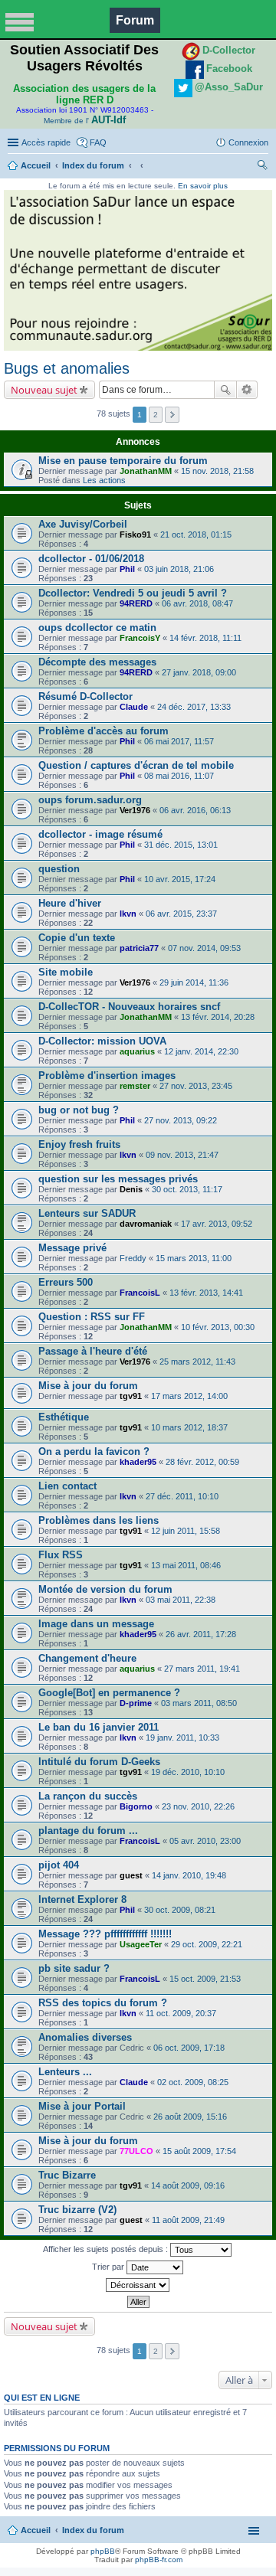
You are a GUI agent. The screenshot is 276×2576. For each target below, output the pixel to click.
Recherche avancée (247, 390)
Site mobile (66, 972)
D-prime (136, 1703)
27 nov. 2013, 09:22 (181, 1120)
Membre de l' (85, 121)
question (59, 869)
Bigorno (136, 1806)
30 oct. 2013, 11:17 (187, 1189)
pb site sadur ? (74, 1968)
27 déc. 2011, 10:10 (182, 1496)
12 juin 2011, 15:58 (186, 1531)
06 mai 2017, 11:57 (179, 741)
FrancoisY (140, 638)
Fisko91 (135, 534)
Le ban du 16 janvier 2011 (99, 1727)
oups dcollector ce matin (97, 628)
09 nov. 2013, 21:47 (182, 1155)
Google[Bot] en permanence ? (109, 1693)
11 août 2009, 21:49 (188, 2220)
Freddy (133, 1258)
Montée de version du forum (105, 1589)
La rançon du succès (88, 1796)
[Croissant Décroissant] (138, 2285)
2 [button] (156, 415)
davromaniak (146, 1224)
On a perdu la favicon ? (94, 1451)
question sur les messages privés (118, 1179)
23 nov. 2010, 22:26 (198, 1806)
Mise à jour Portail (82, 2106)
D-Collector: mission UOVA (102, 1041)
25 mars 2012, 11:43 (197, 1362)
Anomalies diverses (85, 2037)
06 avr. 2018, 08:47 (197, 603)
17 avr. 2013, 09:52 (217, 1224)
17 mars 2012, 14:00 (189, 1396)
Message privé (72, 1248)
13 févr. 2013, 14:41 (206, 1293)
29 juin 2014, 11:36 (194, 982)
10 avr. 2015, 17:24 (180, 879)
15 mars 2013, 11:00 (194, 1258)
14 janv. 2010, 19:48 (189, 1875)
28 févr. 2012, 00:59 (202, 1462)
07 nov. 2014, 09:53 (204, 948)
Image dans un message (96, 1624)
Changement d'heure (87, 1658)
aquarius (137, 1051)
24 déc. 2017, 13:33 (194, 707)
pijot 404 (59, 1865)
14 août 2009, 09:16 (188, 2185)
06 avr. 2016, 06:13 (195, 810)
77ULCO (136, 2151)
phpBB (103, 2551)
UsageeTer (141, 1944)
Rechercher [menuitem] (262, 167)
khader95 (138, 1462)
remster (135, 1086)
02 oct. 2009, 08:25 (193, 2082)
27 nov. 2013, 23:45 (196, 1086)
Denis (131, 1189)
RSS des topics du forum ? (103, 2003)
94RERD (136, 603)
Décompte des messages (97, 662)
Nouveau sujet (44, 390)
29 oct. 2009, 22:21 (207, 1944)
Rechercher (225, 390)
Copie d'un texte (77, 938)
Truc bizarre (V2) (77, 2210)
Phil (127, 569)
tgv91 (131, 1396)
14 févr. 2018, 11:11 (205, 638)
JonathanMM (146, 471)
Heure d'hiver (70, 903)
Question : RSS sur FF (92, 1317)
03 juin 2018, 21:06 (179, 569)
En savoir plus (203, 186)
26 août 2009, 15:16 (190, 2117)
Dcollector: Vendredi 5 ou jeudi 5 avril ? (133, 593)
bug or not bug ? (79, 1110)
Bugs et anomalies (67, 368)
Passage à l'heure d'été (93, 1351)
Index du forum (93, 165)
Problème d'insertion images (107, 1076)
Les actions (104, 480)
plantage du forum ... (88, 1831)
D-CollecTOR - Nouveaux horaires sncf (129, 1007)
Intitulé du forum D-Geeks (99, 1762)
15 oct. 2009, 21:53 (205, 1979)
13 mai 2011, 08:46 (186, 1565)
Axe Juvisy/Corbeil (83, 524)
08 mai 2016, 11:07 (179, 776)
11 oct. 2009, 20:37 (181, 2013)
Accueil (36, 165)
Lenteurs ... (65, 2072)
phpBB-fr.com (159, 2560)
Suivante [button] (172, 415)
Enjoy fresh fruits (79, 1144)
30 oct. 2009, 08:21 (180, 1910)
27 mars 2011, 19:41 (202, 1669)
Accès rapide (46, 142)
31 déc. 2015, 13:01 (181, 845)
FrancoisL (140, 1293)
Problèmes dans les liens (99, 1520)
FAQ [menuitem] (98, 142)
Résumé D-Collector (85, 696)
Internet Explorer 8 (82, 1899)
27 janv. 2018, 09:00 (199, 672)
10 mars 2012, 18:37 (189, 1427)
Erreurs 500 (66, 1282)
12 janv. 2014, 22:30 (201, 1051)
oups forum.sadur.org (90, 800)
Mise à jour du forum (88, 1386)
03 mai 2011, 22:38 (181, 1600)
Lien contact (67, 1486)
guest (131, 1875)
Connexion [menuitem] (248, 142)
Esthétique (64, 1417)
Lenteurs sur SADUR (87, 1213)
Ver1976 (135, 810)
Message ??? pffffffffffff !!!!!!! (105, 1934)
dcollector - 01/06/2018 (91, 559)
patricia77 (139, 948)
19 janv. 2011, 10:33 (182, 1737)
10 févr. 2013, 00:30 (218, 1327)
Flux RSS (61, 1555)
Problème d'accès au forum (103, 731)
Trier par (109, 2266)
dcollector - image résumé (100, 834)
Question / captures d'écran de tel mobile (136, 765)
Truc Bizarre (67, 2175)
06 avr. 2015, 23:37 (181, 914)
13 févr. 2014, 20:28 (218, 1017)
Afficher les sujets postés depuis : (107, 2248)
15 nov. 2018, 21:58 (217, 471)
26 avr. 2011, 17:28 (201, 1634)
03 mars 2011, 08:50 (199, 1703)
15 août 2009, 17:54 (199, 2151)
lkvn (128, 914)
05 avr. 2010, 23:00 (205, 1841)
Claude (134, 707)
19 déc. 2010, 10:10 (188, 1772)
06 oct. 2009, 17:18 (189, 2048)
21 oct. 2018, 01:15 (196, 534)
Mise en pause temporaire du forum (123, 461)
